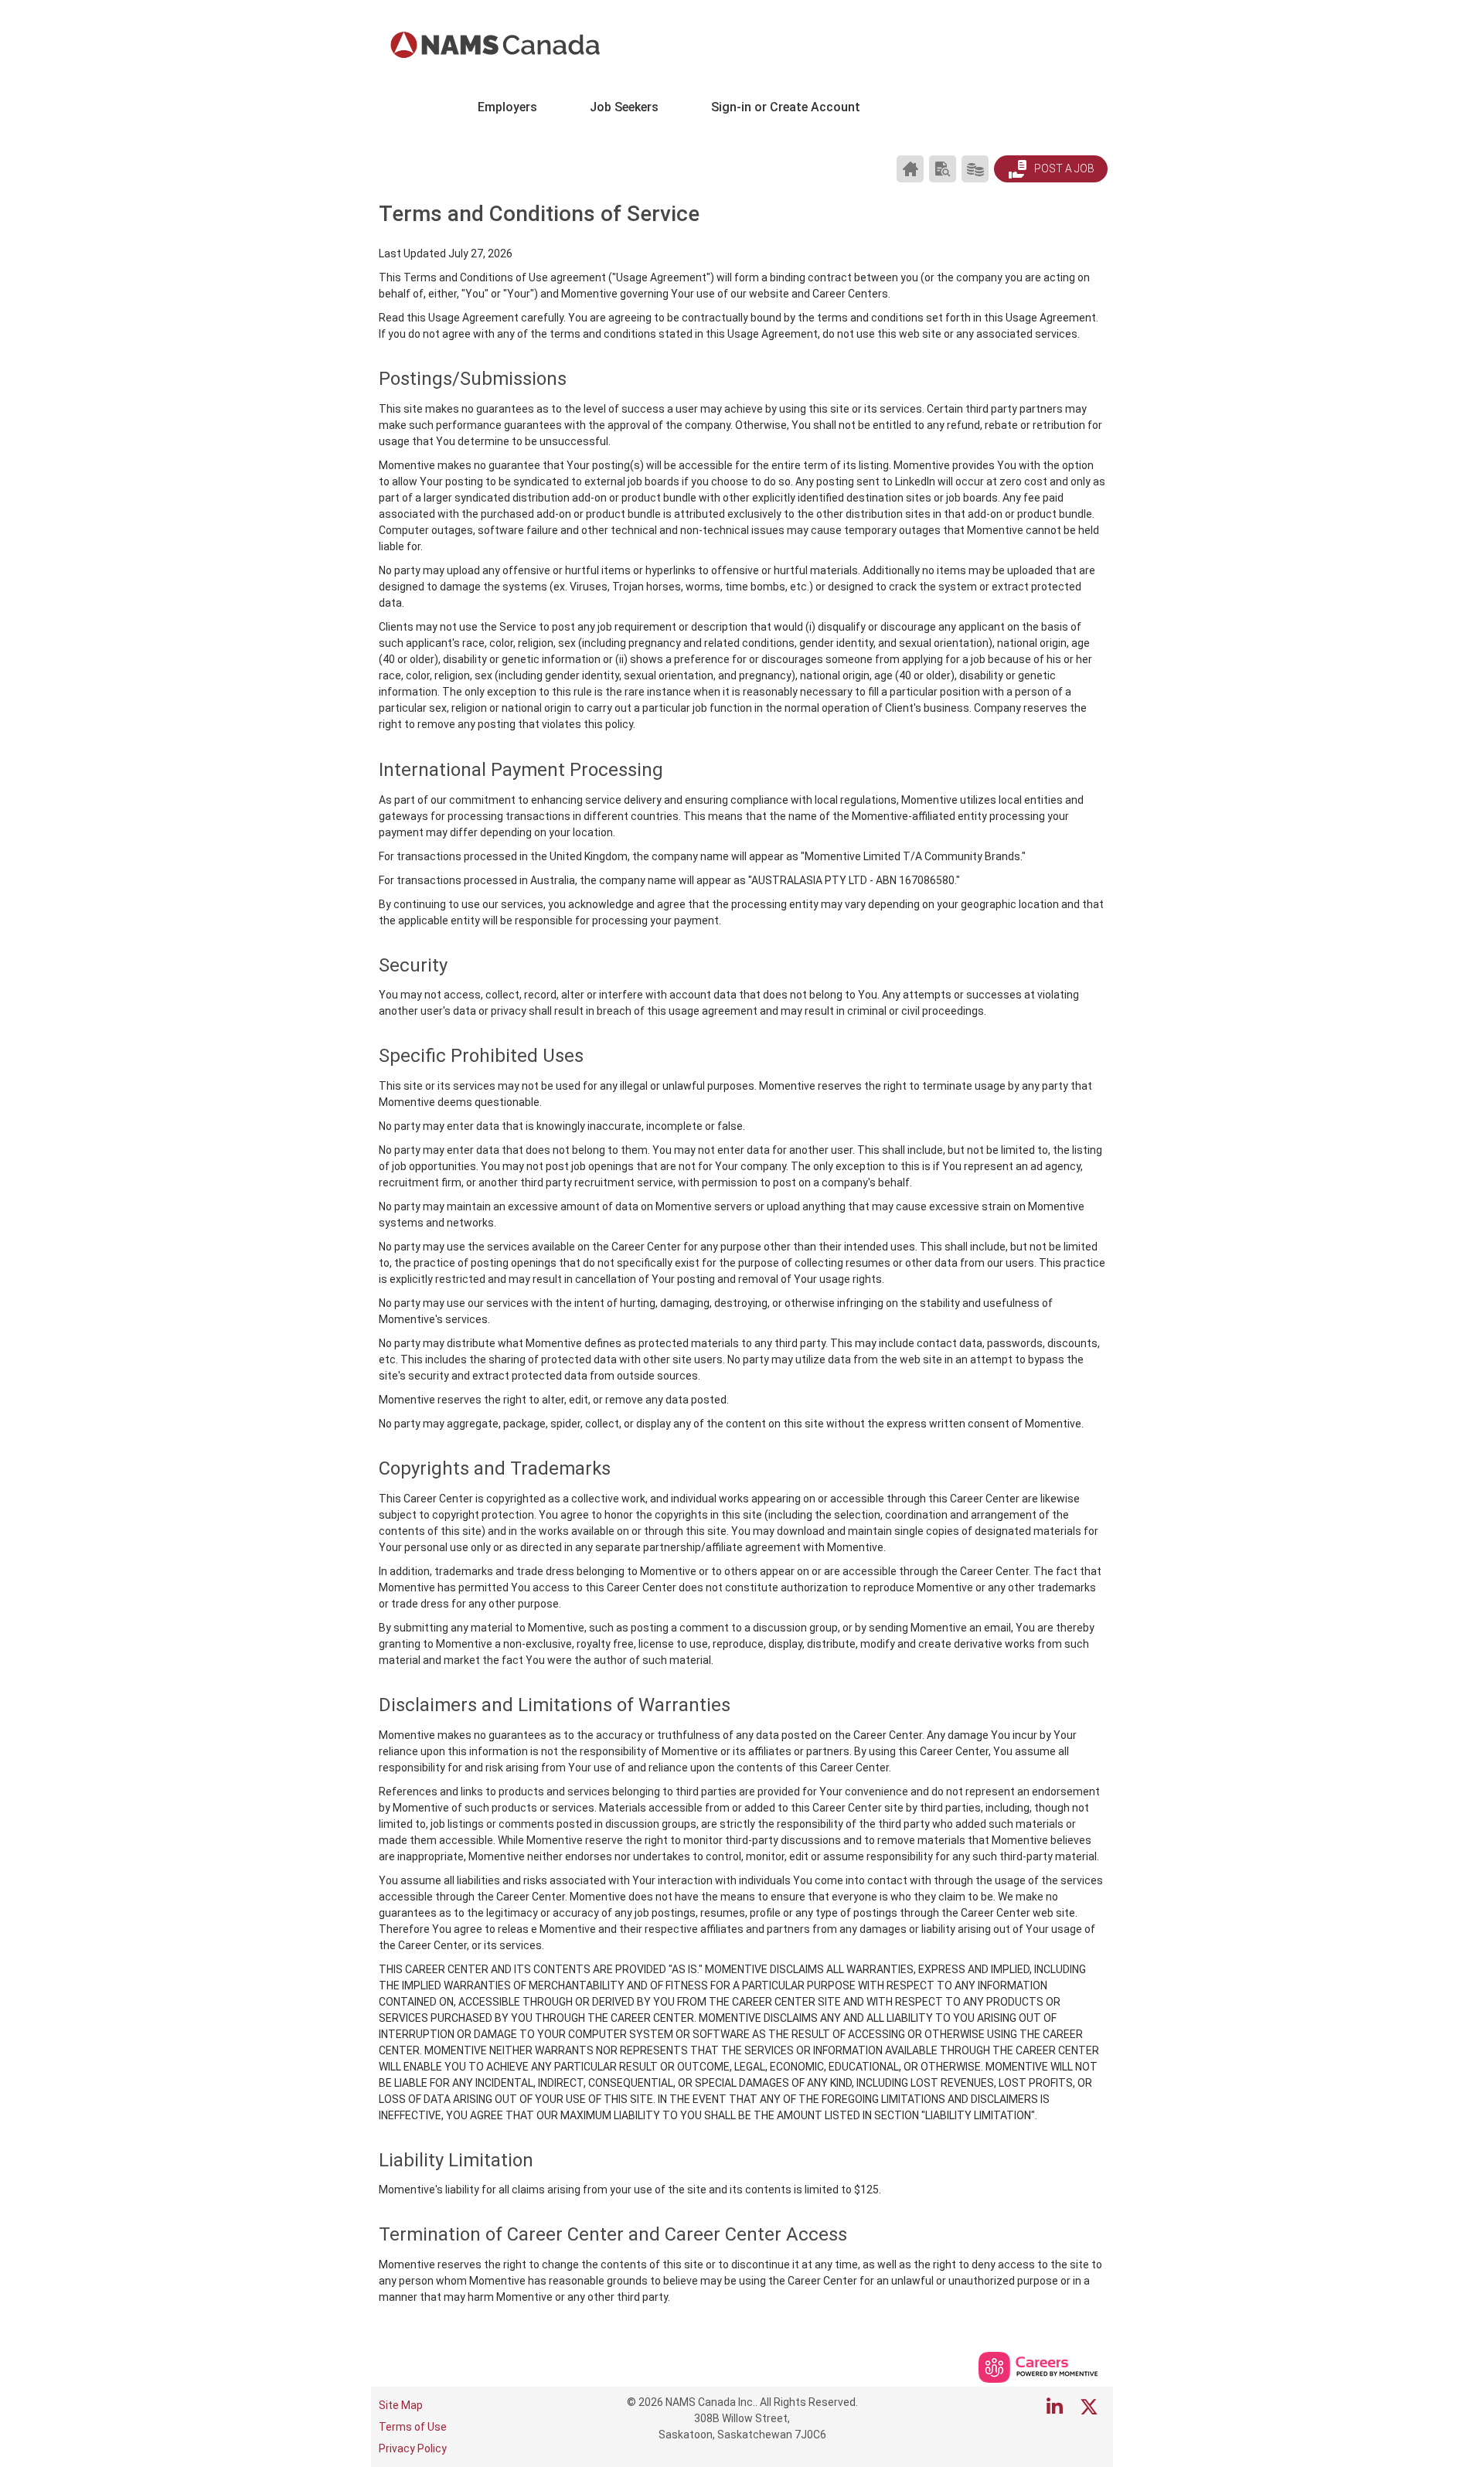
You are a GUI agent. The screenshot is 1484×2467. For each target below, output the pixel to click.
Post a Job (1063, 168)
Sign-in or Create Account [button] (786, 107)
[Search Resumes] (943, 169)
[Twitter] (1090, 2407)
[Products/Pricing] (975, 169)
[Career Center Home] (910, 169)
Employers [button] (507, 107)
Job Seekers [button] (624, 107)
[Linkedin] (1055, 2407)
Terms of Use (413, 2427)
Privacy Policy (413, 2448)
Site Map (401, 2405)
